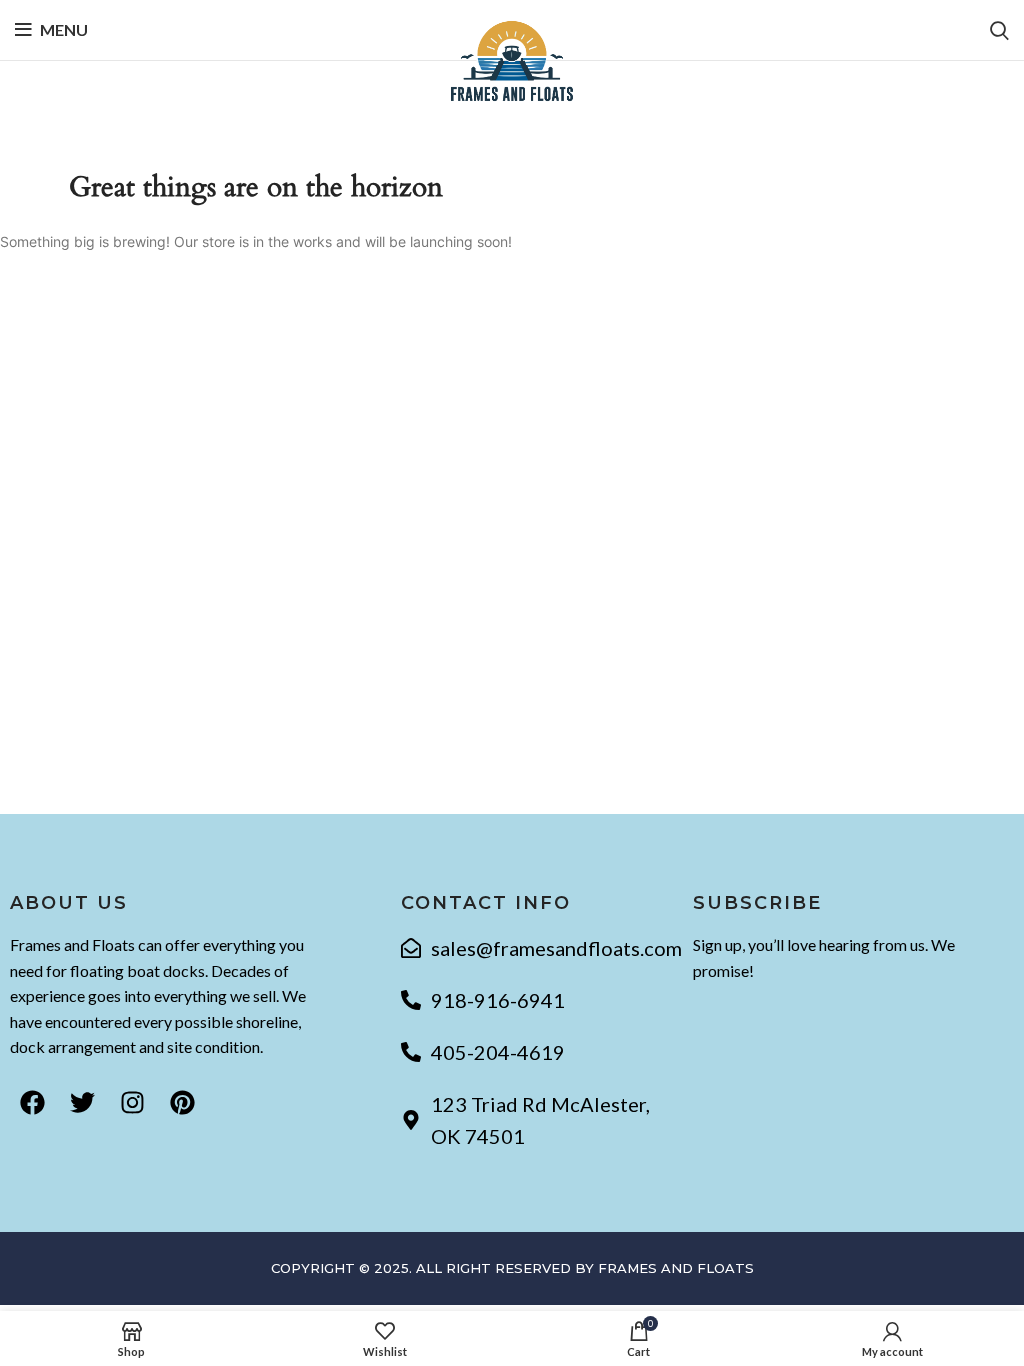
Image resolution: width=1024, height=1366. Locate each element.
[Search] (999, 30)
